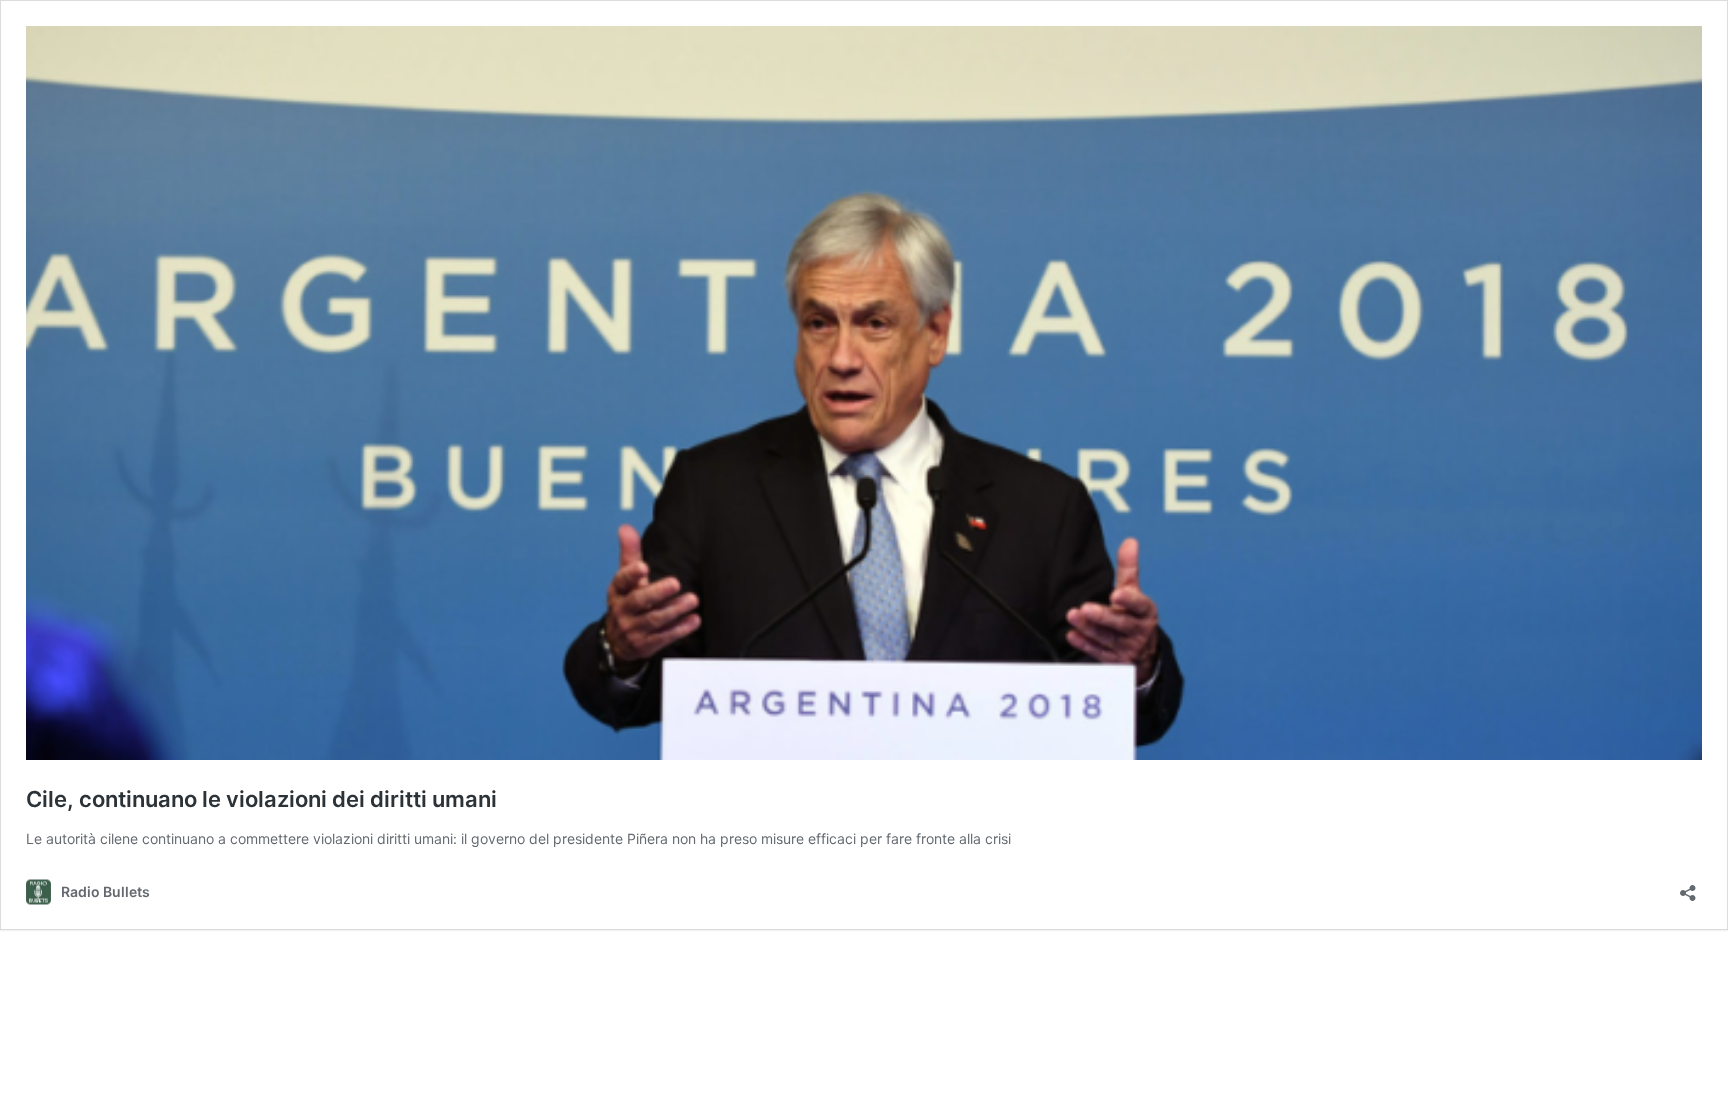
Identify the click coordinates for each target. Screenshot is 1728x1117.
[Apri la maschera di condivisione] (1688, 886)
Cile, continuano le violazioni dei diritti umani (261, 799)
